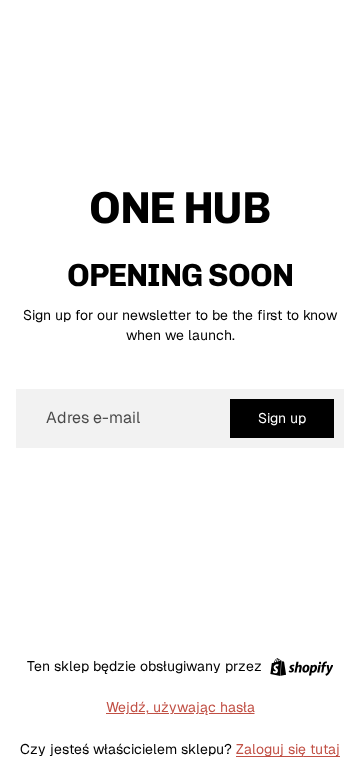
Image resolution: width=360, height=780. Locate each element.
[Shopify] (301, 667)
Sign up (282, 418)
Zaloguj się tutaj (288, 749)
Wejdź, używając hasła (180, 707)
